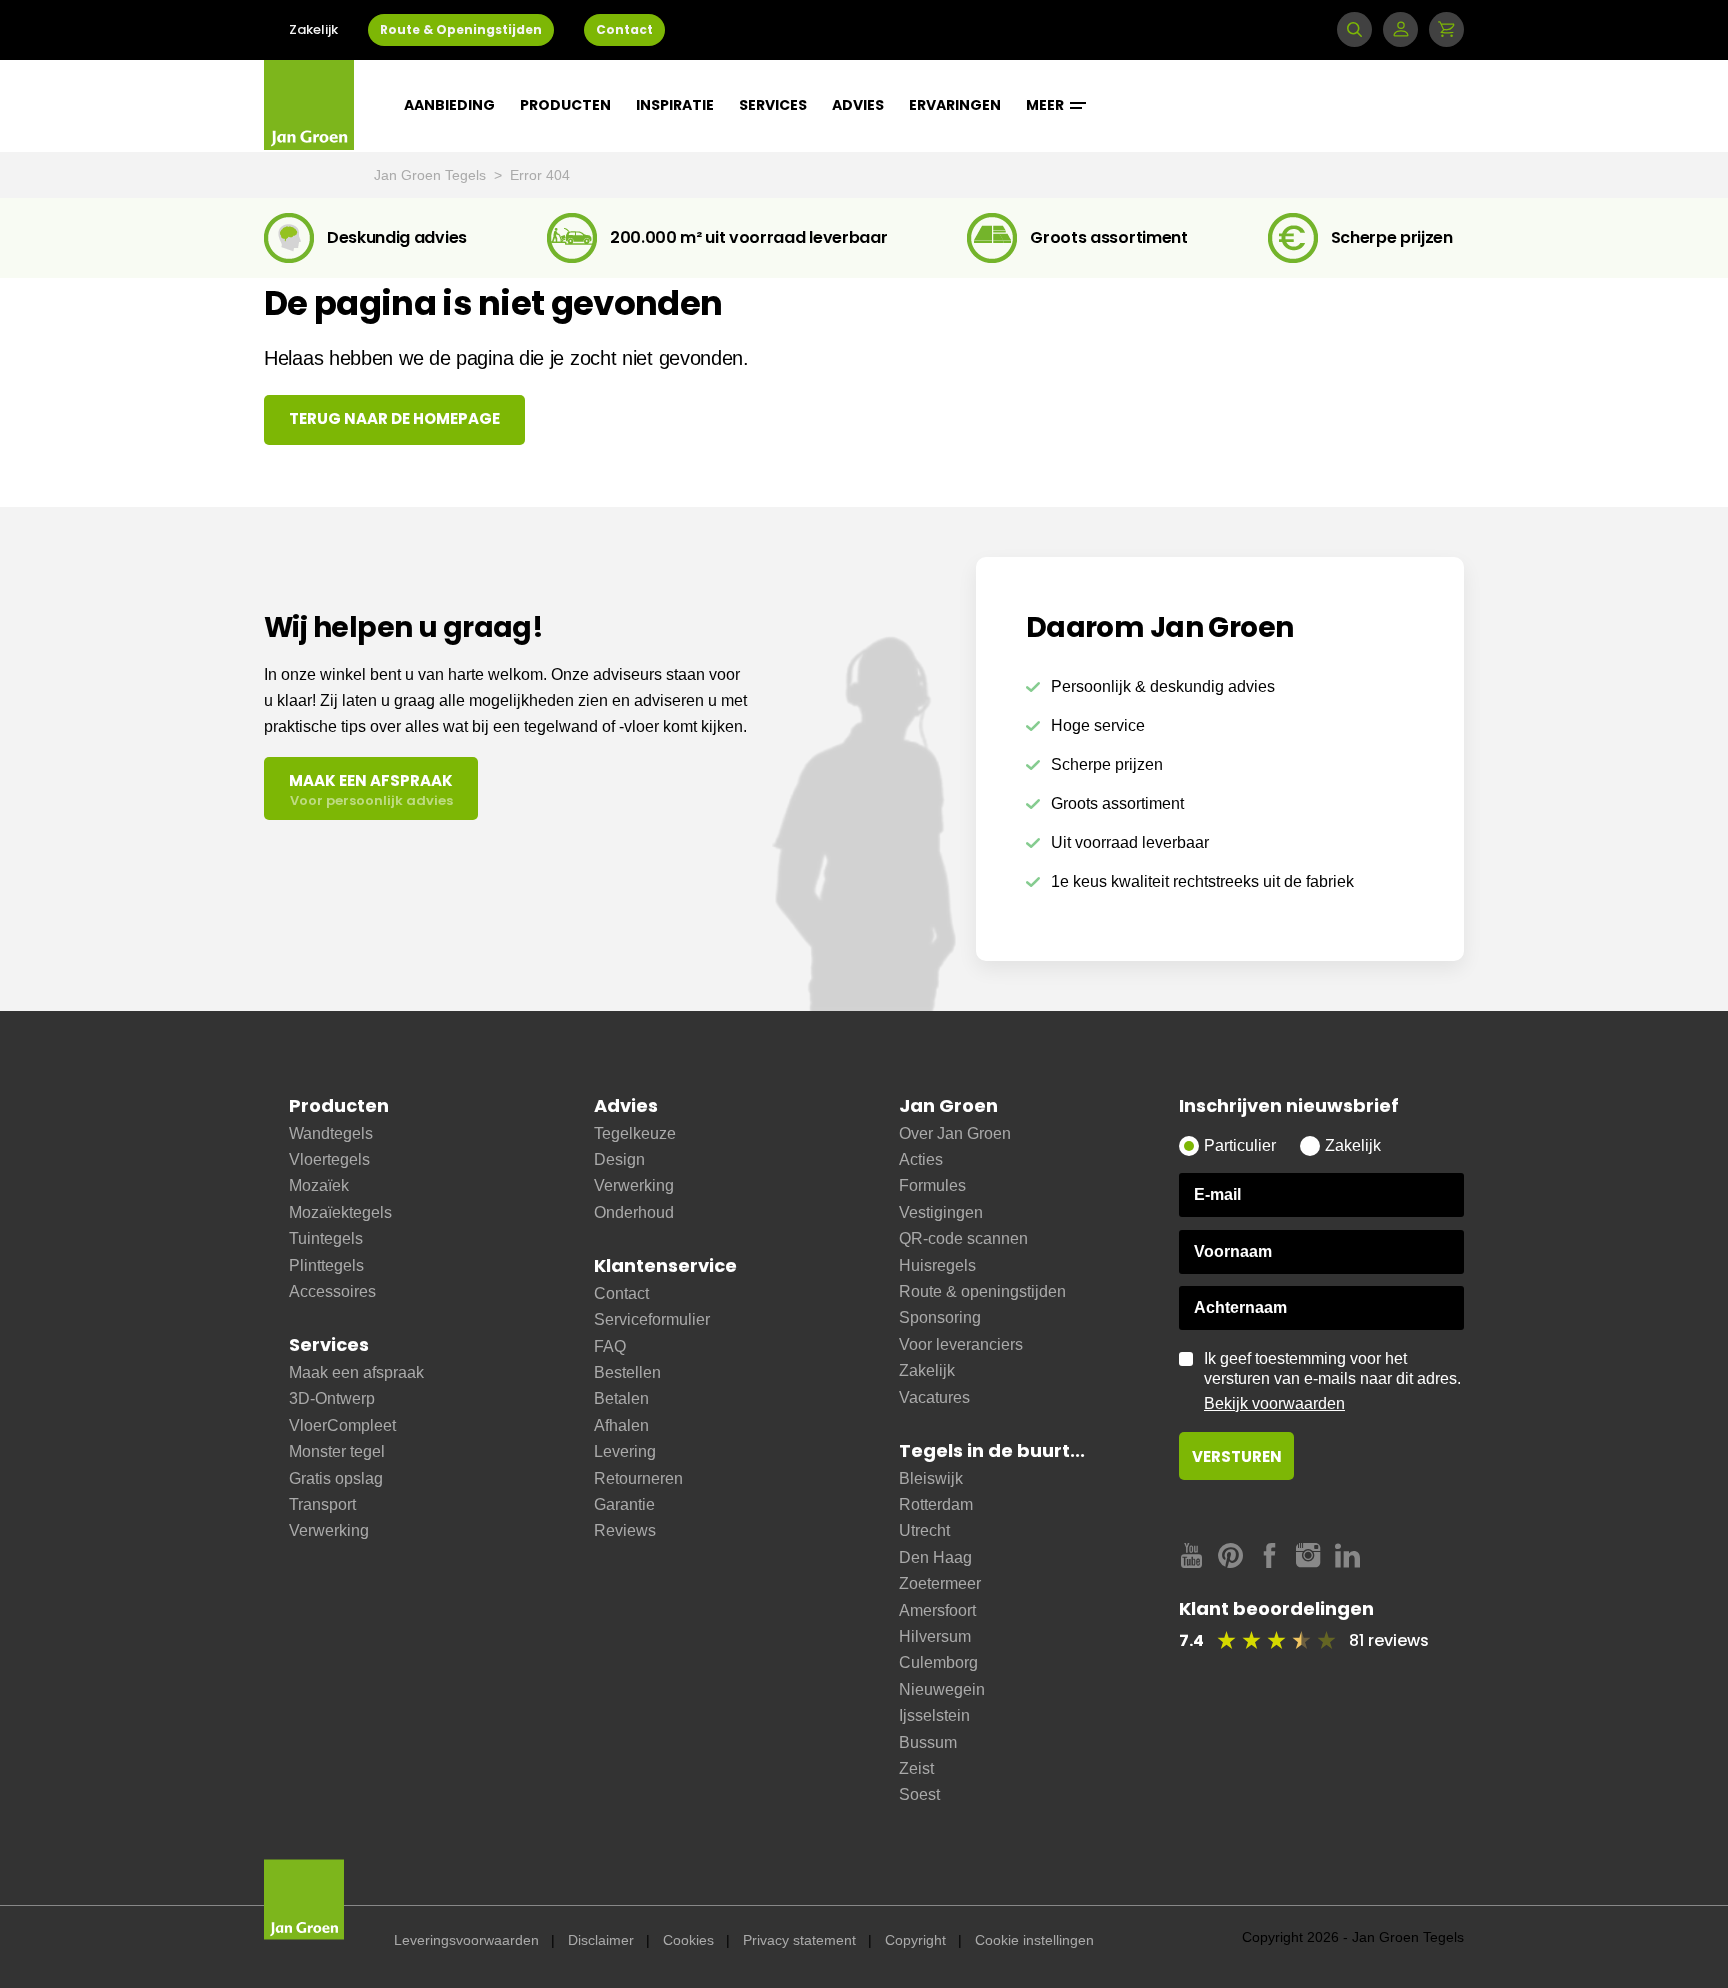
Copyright (915, 1940)
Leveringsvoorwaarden (466, 1940)
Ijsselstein (934, 1715)
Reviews (625, 1530)
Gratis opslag (336, 1478)
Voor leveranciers (961, 1344)
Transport (322, 1504)
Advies (858, 105)
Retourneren (638, 1478)
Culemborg (938, 1662)
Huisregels (937, 1265)
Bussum (928, 1742)
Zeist (916, 1768)
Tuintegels (326, 1238)
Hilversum (935, 1636)
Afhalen (621, 1425)
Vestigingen (941, 1212)
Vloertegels (329, 1159)
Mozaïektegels (340, 1212)
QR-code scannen (963, 1238)
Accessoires (332, 1291)
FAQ (610, 1346)
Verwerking (329, 1530)
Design (619, 1159)
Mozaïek (319, 1185)
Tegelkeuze (635, 1133)
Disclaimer (601, 1940)
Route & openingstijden (982, 1291)
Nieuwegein (942, 1689)
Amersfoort (937, 1610)
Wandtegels (331, 1133)
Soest (919, 1794)
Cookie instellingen (1034, 1940)
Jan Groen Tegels (432, 175)
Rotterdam (936, 1504)
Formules (932, 1185)
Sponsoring (940, 1317)
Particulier (1240, 1145)
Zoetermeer (940, 1583)
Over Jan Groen (955, 1133)
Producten (565, 105)
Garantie (624, 1504)
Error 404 (540, 175)
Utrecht (924, 1530)
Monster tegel (337, 1451)
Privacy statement (799, 1940)
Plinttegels (326, 1265)
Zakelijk (313, 29)
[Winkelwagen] (1446, 29)
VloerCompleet (342, 1425)
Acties (921, 1159)
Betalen (621, 1398)
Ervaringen (955, 105)
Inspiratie (675, 105)
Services (773, 105)
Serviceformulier (652, 1319)
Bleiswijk (931, 1478)
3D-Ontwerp (332, 1398)
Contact (624, 29)
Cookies (688, 1940)
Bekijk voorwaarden (1274, 1403)
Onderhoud (634, 1212)
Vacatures (934, 1397)
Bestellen (627, 1372)
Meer (1046, 105)
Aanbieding (449, 105)
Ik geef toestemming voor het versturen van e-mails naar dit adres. (1332, 1381)
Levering (625, 1451)
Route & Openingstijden (461, 29)
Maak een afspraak (356, 1372)
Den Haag (935, 1557)
